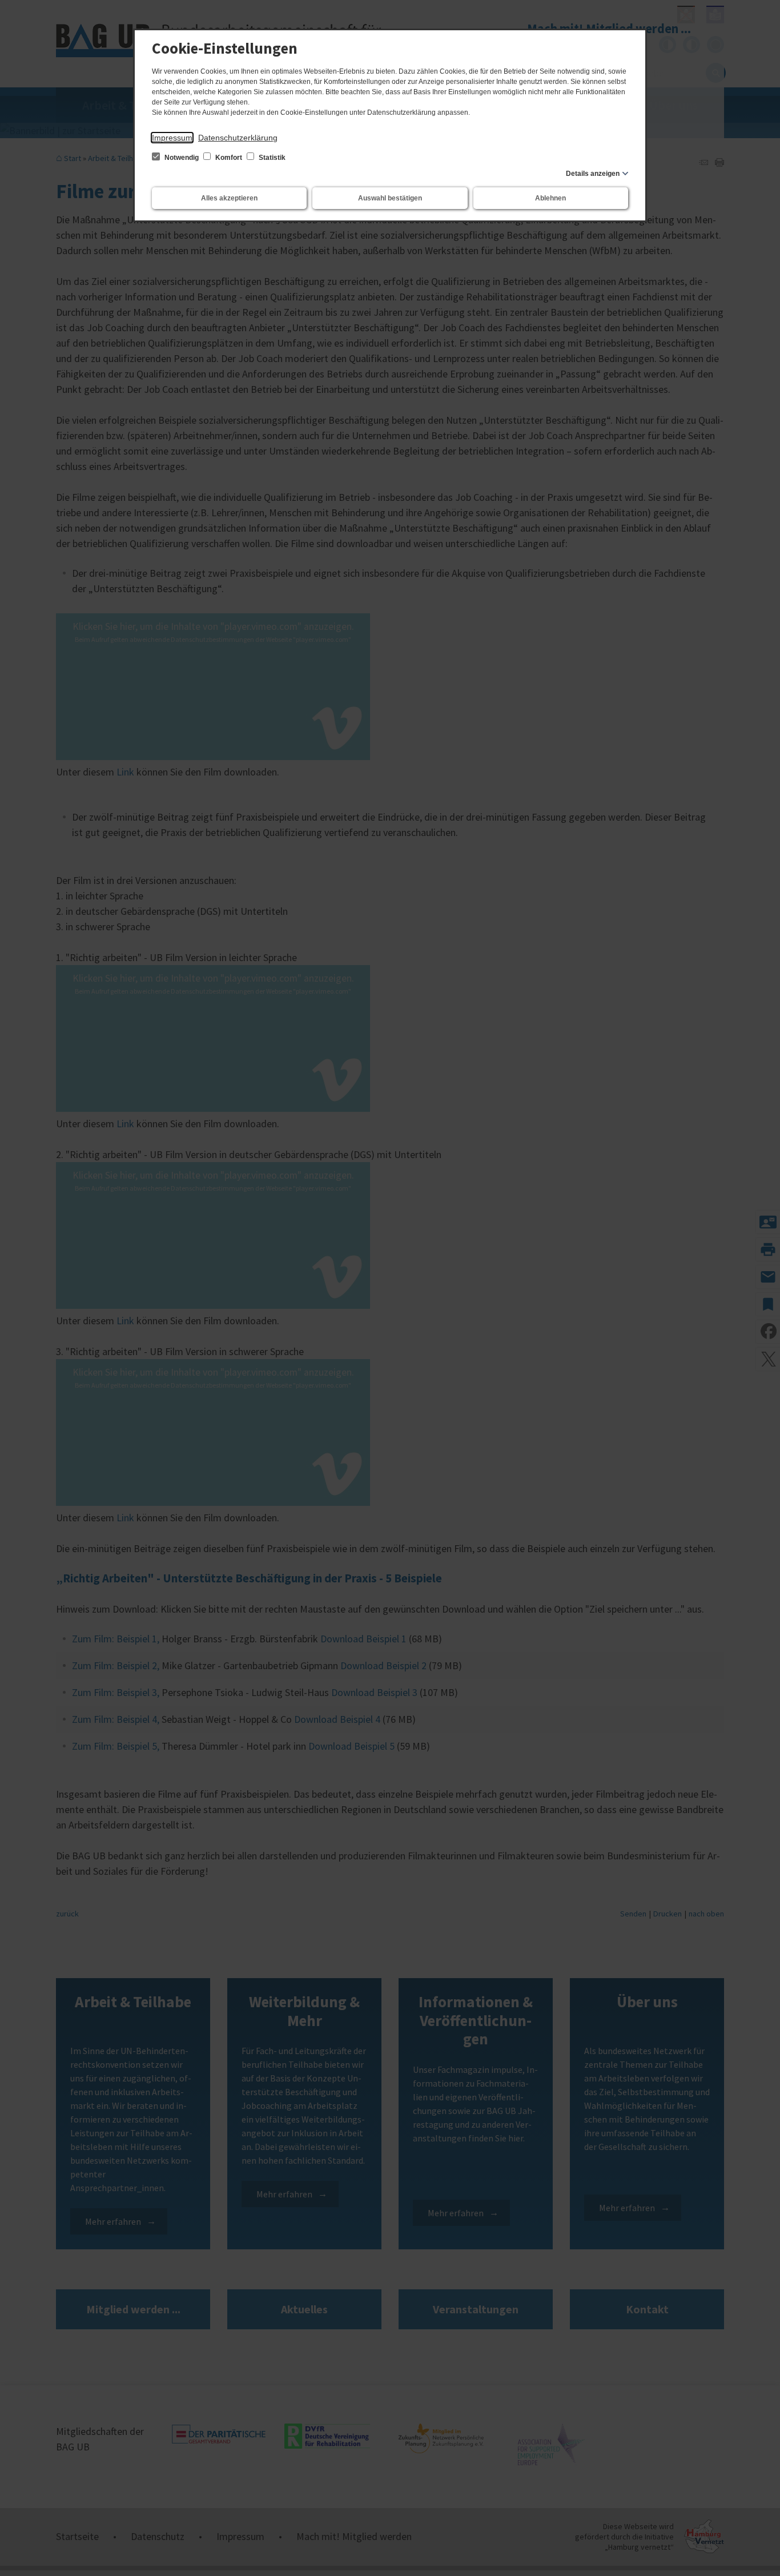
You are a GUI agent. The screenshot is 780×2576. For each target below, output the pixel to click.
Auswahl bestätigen (390, 198)
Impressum (172, 138)
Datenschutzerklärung (238, 138)
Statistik (271, 158)
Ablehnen (550, 198)
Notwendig (182, 158)
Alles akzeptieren (229, 198)
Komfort (229, 158)
